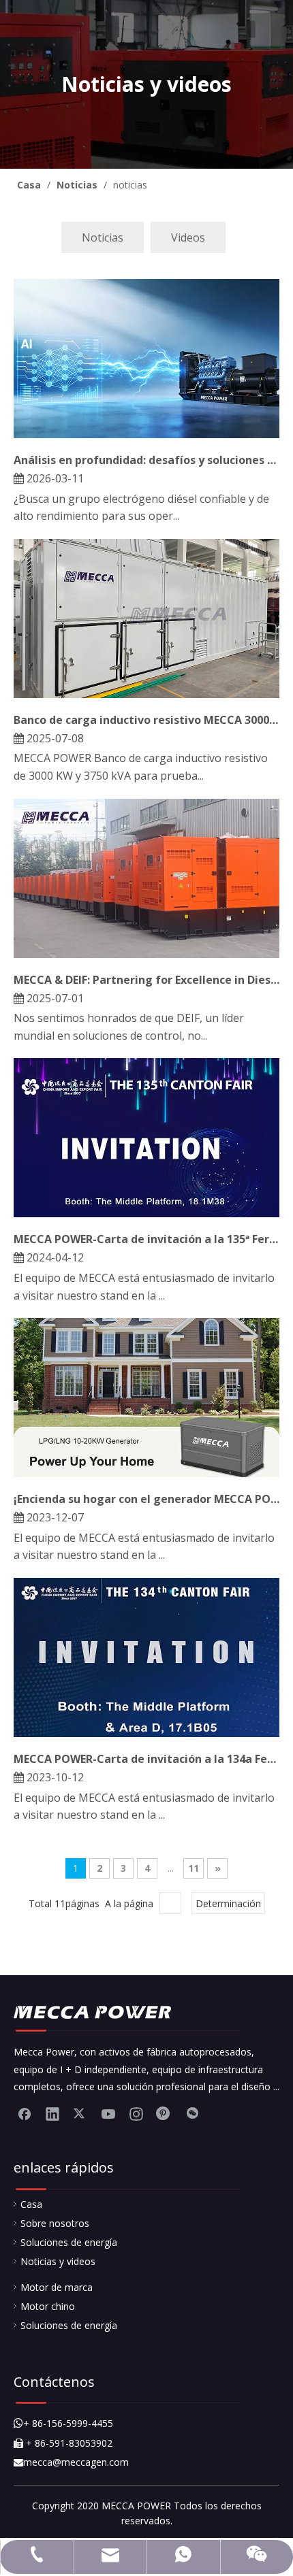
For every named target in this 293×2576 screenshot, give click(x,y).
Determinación (228, 1903)
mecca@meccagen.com (71, 2462)
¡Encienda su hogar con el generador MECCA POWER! (146, 1499)
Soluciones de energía (69, 2242)
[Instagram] (136, 2113)
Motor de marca (57, 2287)
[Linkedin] (52, 2113)
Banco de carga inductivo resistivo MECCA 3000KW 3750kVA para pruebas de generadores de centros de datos (146, 720)
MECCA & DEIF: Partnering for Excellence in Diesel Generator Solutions (146, 980)
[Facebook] (25, 2113)
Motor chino (48, 2306)
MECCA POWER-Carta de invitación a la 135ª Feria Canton (146, 1239)
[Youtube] (108, 2113)
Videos (188, 237)
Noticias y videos (58, 2261)
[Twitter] (80, 2113)
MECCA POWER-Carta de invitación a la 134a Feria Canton (146, 1759)
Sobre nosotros (55, 2223)
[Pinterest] (164, 2113)
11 (194, 1868)
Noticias (103, 237)
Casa (31, 2204)
